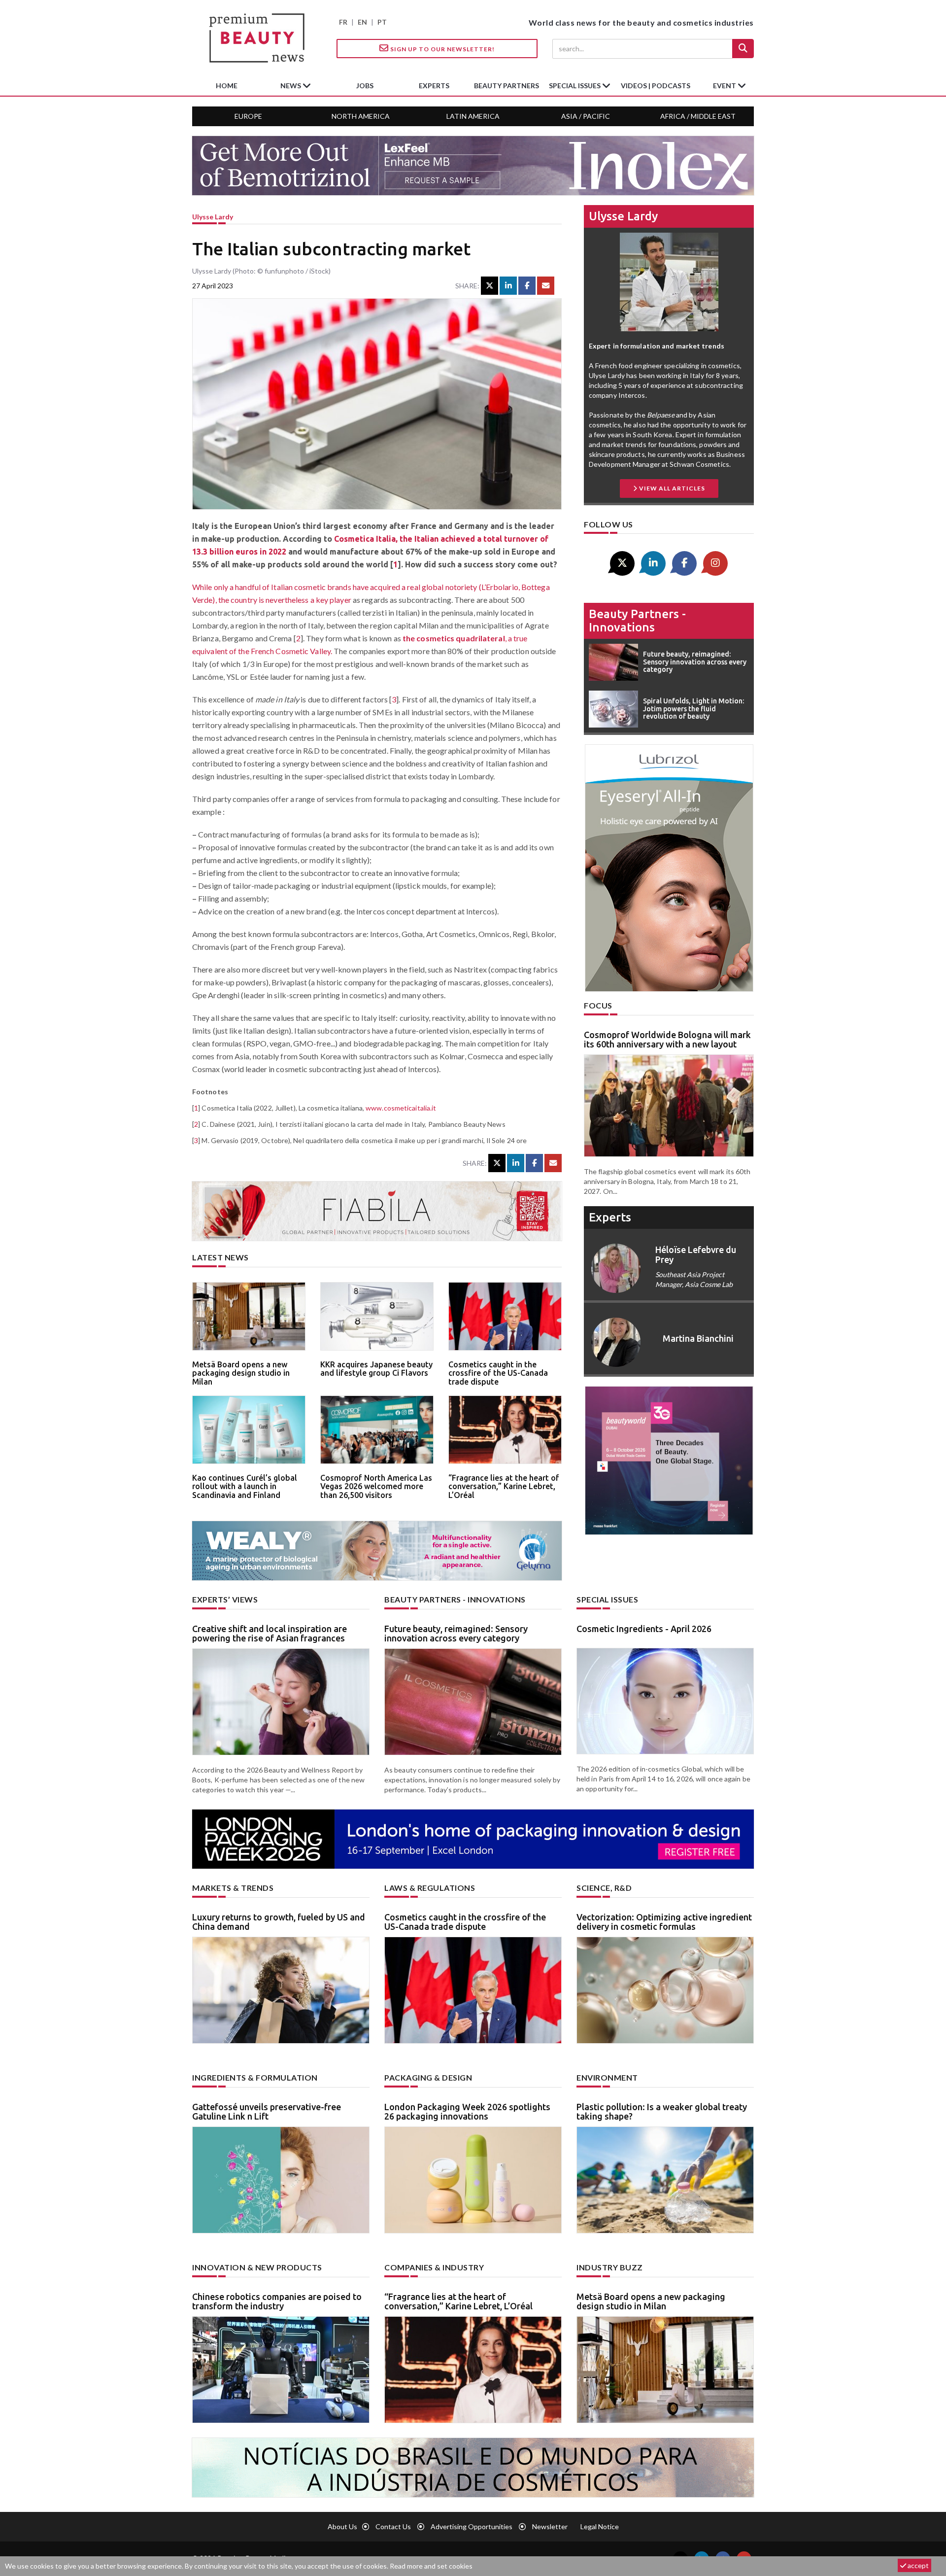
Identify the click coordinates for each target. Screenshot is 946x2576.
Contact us (393, 2526)
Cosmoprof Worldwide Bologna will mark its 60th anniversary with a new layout (667, 1040)
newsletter (550, 2526)
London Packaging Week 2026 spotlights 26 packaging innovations (467, 2112)
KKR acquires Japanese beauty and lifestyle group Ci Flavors (376, 1369)
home (227, 86)
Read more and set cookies (431, 2566)
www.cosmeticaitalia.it (401, 1108)
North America (361, 116)
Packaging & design (428, 2077)
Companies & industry (434, 2267)
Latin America (473, 116)
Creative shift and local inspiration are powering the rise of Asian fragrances (270, 1634)
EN (362, 22)
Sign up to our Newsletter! (442, 49)
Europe (248, 116)
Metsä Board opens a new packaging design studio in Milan (241, 1373)
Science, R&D (604, 1888)
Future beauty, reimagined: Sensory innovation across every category (456, 1634)
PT (382, 22)
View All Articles (671, 488)
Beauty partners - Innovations (637, 620)
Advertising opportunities (472, 2526)
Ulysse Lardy (213, 217)
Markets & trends (233, 1888)
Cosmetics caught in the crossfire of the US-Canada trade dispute (498, 1373)
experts (434, 86)
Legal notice (600, 2526)
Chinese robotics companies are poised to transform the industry (277, 2301)
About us (342, 2526)
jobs (365, 86)
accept (917, 2565)
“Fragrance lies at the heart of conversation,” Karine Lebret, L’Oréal (504, 1486)
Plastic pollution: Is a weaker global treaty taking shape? (662, 2112)
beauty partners (507, 86)
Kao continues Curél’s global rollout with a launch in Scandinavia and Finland (245, 1486)
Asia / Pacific (586, 116)
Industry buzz (610, 2267)
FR (343, 22)
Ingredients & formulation (255, 2077)
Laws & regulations (430, 1888)
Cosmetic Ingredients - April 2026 (644, 1629)
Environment (607, 2077)
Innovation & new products (257, 2267)
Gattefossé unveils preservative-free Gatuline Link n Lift (267, 2112)
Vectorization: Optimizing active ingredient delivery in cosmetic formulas (664, 1922)
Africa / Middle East (698, 116)
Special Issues (607, 1599)
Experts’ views (225, 1599)
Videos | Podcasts (656, 86)
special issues (575, 86)
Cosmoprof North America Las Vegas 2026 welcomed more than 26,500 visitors (376, 1486)
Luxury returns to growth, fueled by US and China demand (279, 1922)
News (291, 86)
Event (725, 86)
